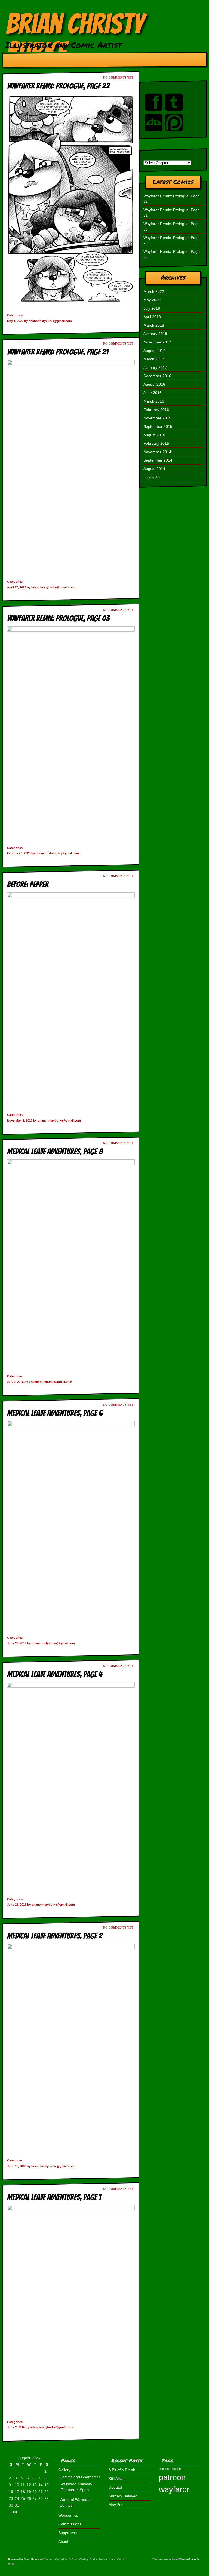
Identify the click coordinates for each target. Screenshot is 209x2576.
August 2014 (154, 469)
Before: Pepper (28, 884)
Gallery (64, 2470)
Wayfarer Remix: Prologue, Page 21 (58, 352)
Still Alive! (117, 2479)
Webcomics (68, 2515)
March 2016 (154, 401)
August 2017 (154, 351)
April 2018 (152, 317)
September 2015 (158, 426)
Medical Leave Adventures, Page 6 (55, 1413)
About (63, 2541)
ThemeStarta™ (189, 2559)
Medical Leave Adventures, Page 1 (54, 2197)
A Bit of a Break (122, 2470)
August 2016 (154, 384)
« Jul (13, 2512)
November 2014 (157, 452)
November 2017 (157, 342)
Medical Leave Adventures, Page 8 (55, 1151)
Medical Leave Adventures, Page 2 (55, 1936)
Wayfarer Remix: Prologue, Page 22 (58, 86)
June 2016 (153, 393)
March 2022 (154, 291)
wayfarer (174, 2489)
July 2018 (152, 308)
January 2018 (155, 334)
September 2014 (158, 460)
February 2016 (156, 410)
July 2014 (152, 477)
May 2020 (152, 300)
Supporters (68, 2533)
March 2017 (154, 359)
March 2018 (154, 325)
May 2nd (116, 2505)
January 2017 (155, 367)
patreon (172, 2477)
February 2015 (156, 443)
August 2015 (154, 435)
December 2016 (157, 376)
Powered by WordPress (24, 2559)
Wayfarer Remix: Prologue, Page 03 (58, 618)
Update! (115, 2487)
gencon (164, 2469)
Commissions (70, 2524)
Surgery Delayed (123, 2496)
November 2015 (157, 418)
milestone (176, 2469)
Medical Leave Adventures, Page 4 (55, 1674)
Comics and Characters (80, 2477)
